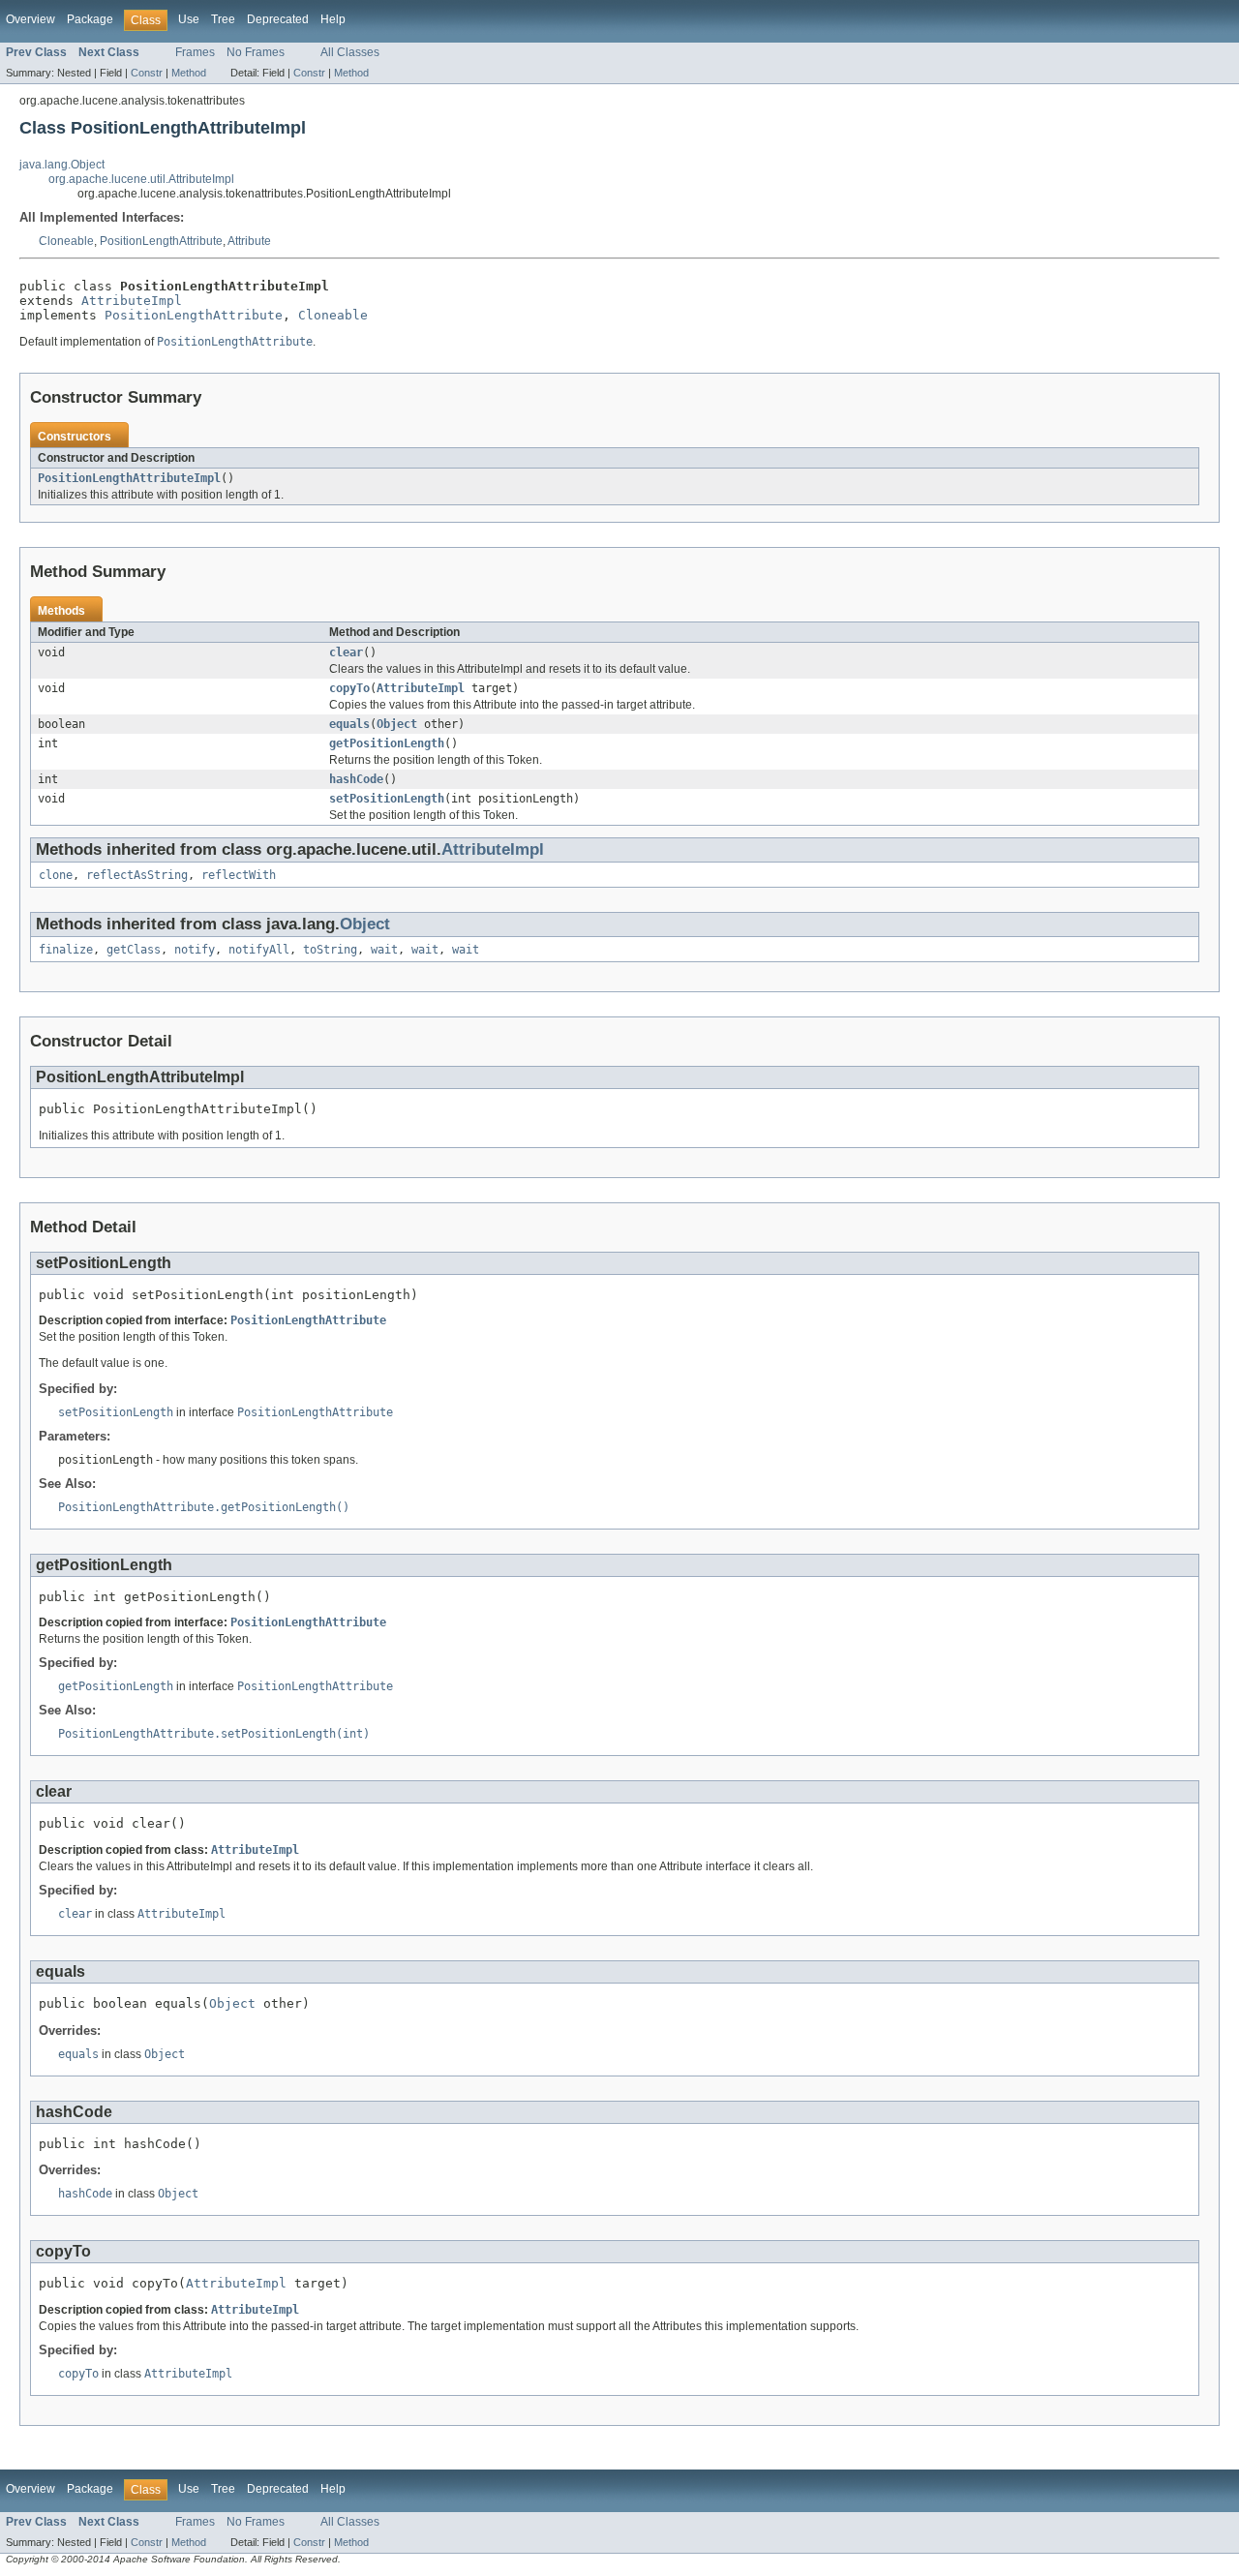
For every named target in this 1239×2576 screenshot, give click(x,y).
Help (333, 19)
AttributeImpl (132, 301)
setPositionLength (387, 799)
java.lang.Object (62, 165)
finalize (66, 950)
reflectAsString (137, 875)
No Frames (256, 52)
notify (195, 950)
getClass (134, 950)
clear (346, 652)
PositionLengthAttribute (161, 241)
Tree (223, 19)
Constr (147, 73)
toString (330, 950)
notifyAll (259, 950)
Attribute (249, 241)
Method (189, 73)
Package (90, 19)
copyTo (349, 688)
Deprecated (278, 19)
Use (189, 19)
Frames (195, 52)
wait (384, 950)
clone (56, 875)
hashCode (356, 779)
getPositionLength (387, 743)
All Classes (350, 52)
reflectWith (239, 875)
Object (397, 724)
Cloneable (66, 241)
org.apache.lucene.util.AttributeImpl (141, 179)
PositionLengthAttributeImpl (129, 478)
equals (349, 724)
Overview (30, 19)
